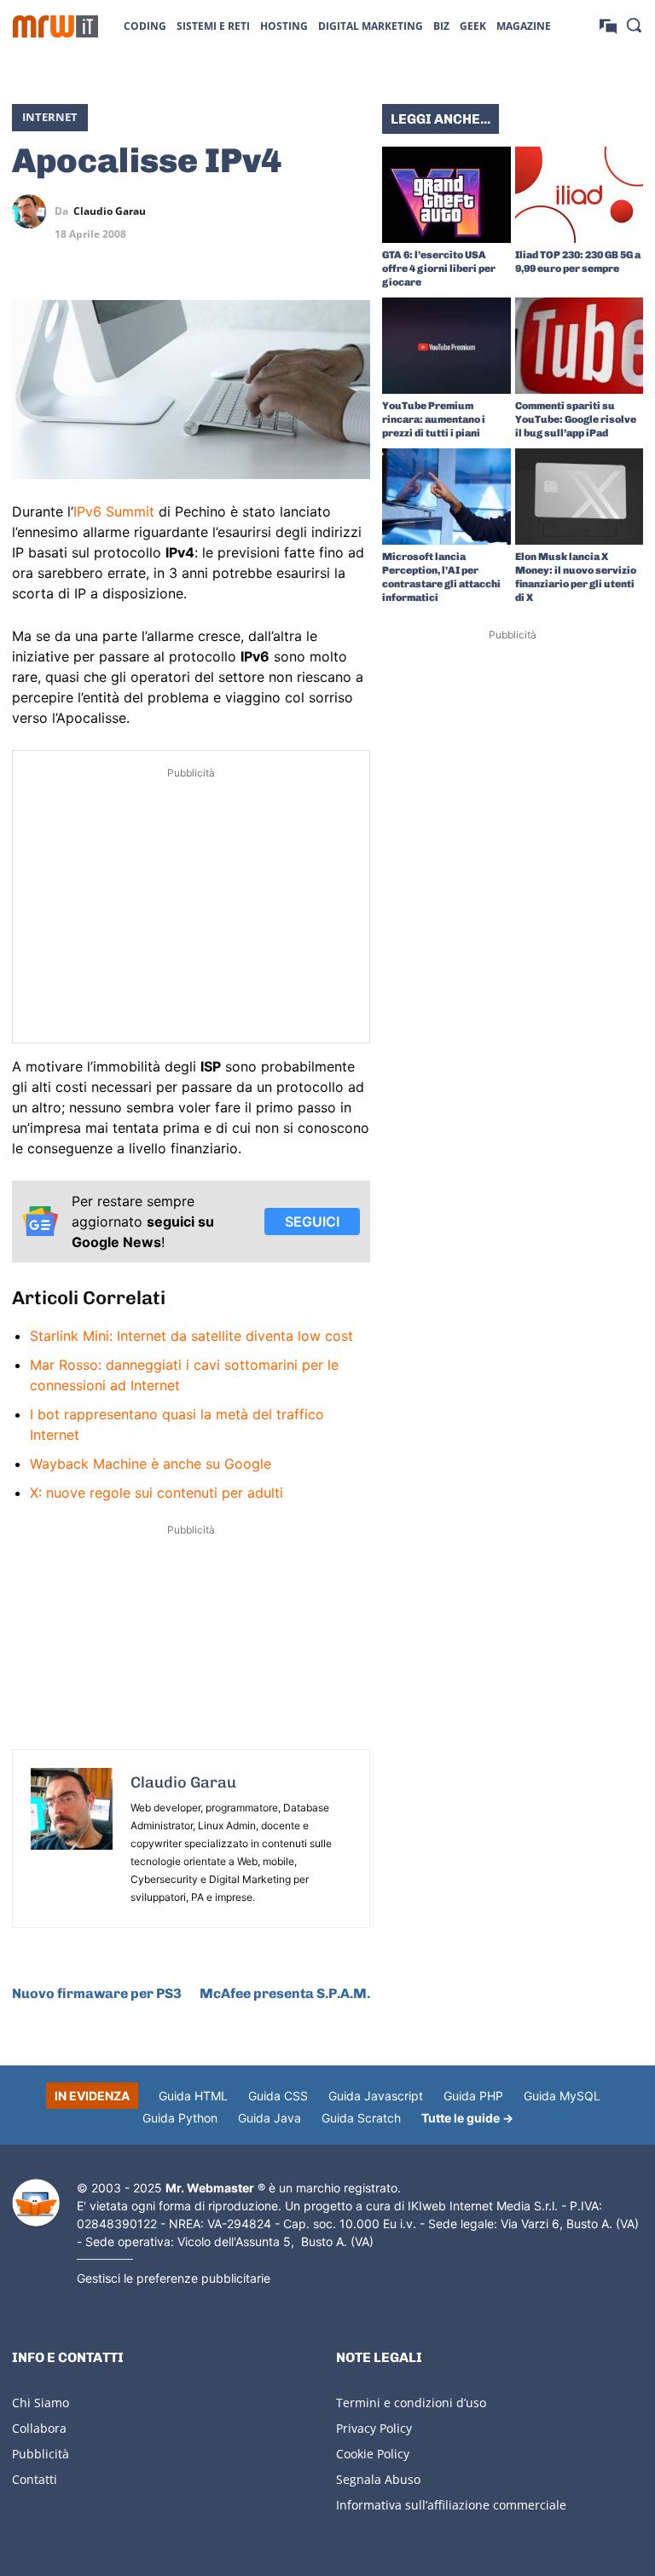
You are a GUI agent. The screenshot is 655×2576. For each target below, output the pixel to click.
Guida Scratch (361, 2118)
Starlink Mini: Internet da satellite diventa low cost (191, 1336)
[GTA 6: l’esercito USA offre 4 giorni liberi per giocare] (446, 195)
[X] (235, 211)
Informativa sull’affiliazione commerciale (451, 2505)
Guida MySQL (562, 2096)
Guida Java (270, 2118)
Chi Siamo (41, 2403)
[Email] (353, 251)
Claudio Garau (110, 211)
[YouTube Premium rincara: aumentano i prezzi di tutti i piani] (446, 346)
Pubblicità (41, 2454)
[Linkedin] (275, 211)
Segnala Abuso (378, 2479)
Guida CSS (278, 2096)
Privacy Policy (374, 2428)
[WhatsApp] (314, 211)
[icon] (608, 25)
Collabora (39, 2428)
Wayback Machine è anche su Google (151, 1464)
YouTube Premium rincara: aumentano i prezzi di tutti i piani (434, 419)
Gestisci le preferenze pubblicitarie (174, 2278)
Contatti (35, 2479)
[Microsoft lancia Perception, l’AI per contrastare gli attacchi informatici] (446, 497)
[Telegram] (353, 211)
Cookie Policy (373, 2454)
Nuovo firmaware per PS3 (97, 1993)
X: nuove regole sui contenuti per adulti (157, 1493)
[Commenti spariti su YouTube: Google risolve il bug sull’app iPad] (580, 346)
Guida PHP (473, 2096)
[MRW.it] (55, 26)
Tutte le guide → (467, 2118)
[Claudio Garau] (33, 211)
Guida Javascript (376, 2096)
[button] (634, 25)
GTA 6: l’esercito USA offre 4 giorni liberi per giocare (439, 269)
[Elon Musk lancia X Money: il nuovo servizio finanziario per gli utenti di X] (580, 497)
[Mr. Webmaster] (36, 2203)
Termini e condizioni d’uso (411, 2403)
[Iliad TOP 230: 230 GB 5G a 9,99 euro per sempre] (580, 195)
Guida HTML (193, 2096)
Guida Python (180, 2118)
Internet (50, 117)
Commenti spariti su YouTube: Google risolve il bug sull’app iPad (576, 419)
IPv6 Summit (114, 511)
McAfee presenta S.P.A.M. (285, 1993)
